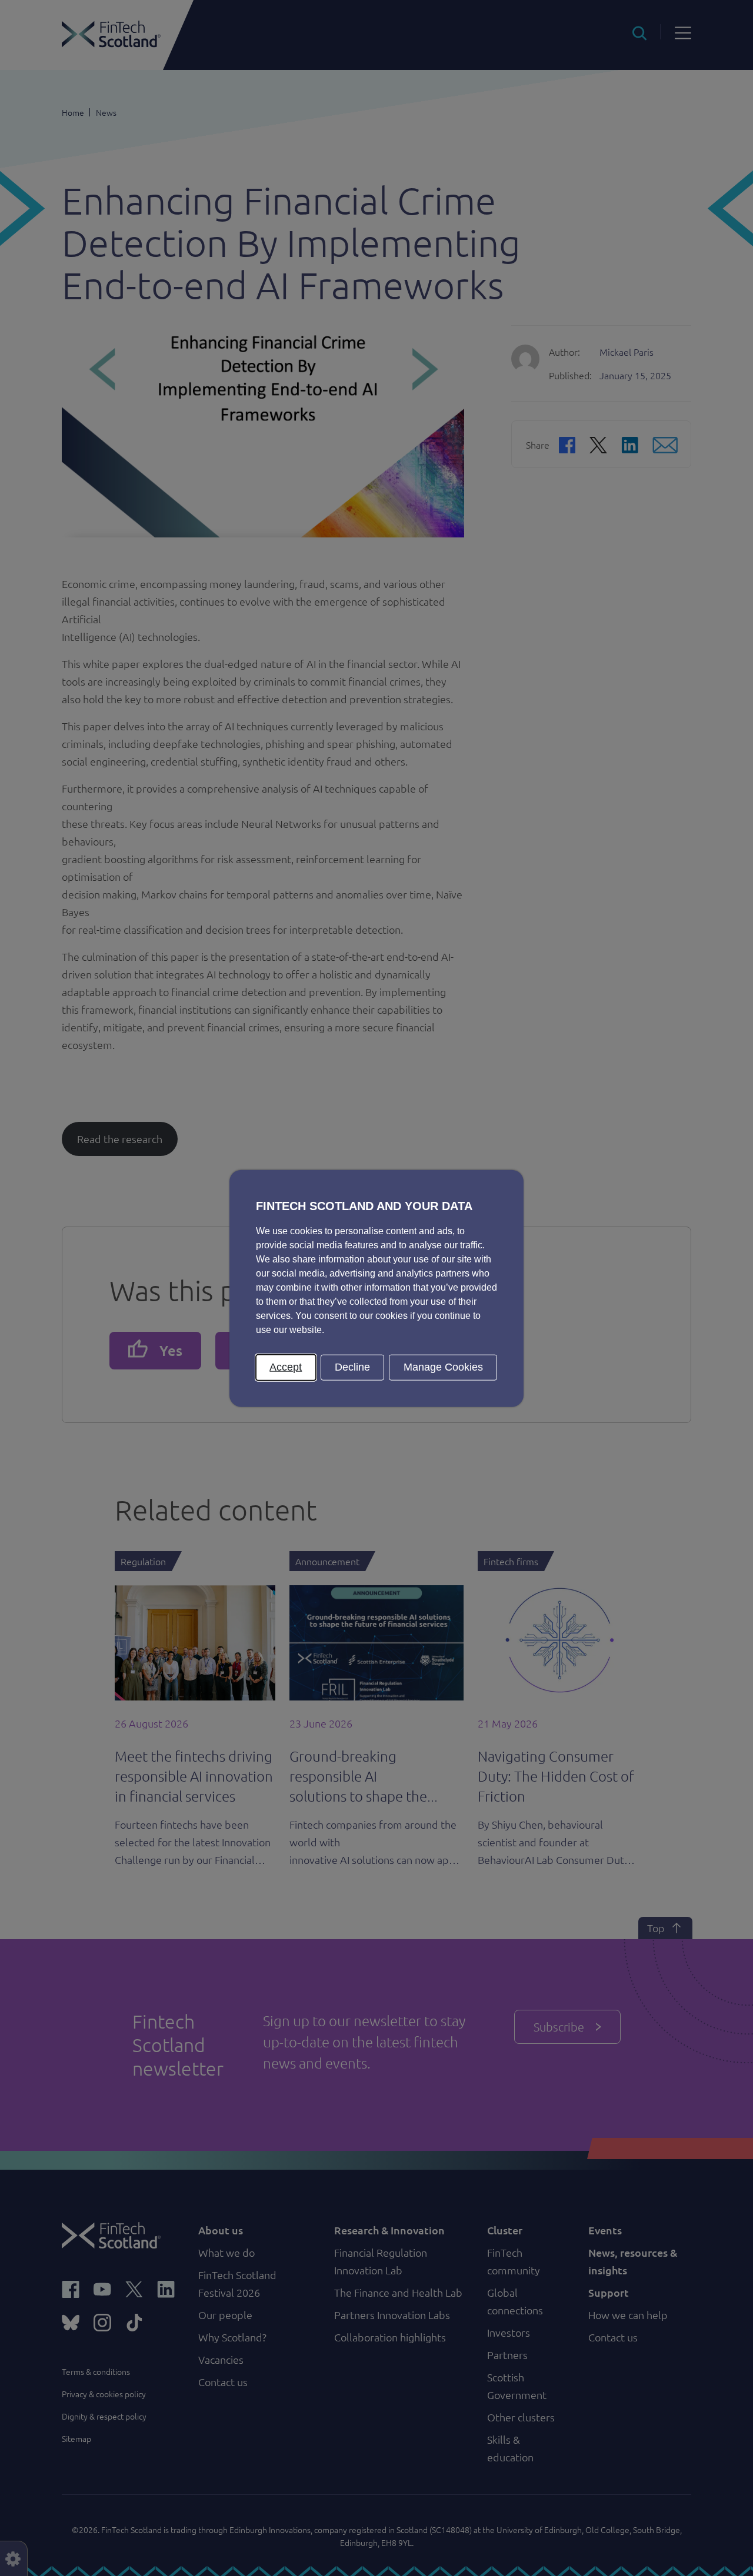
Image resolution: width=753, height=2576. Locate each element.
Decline (352, 1366)
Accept (286, 1366)
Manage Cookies (443, 1366)
